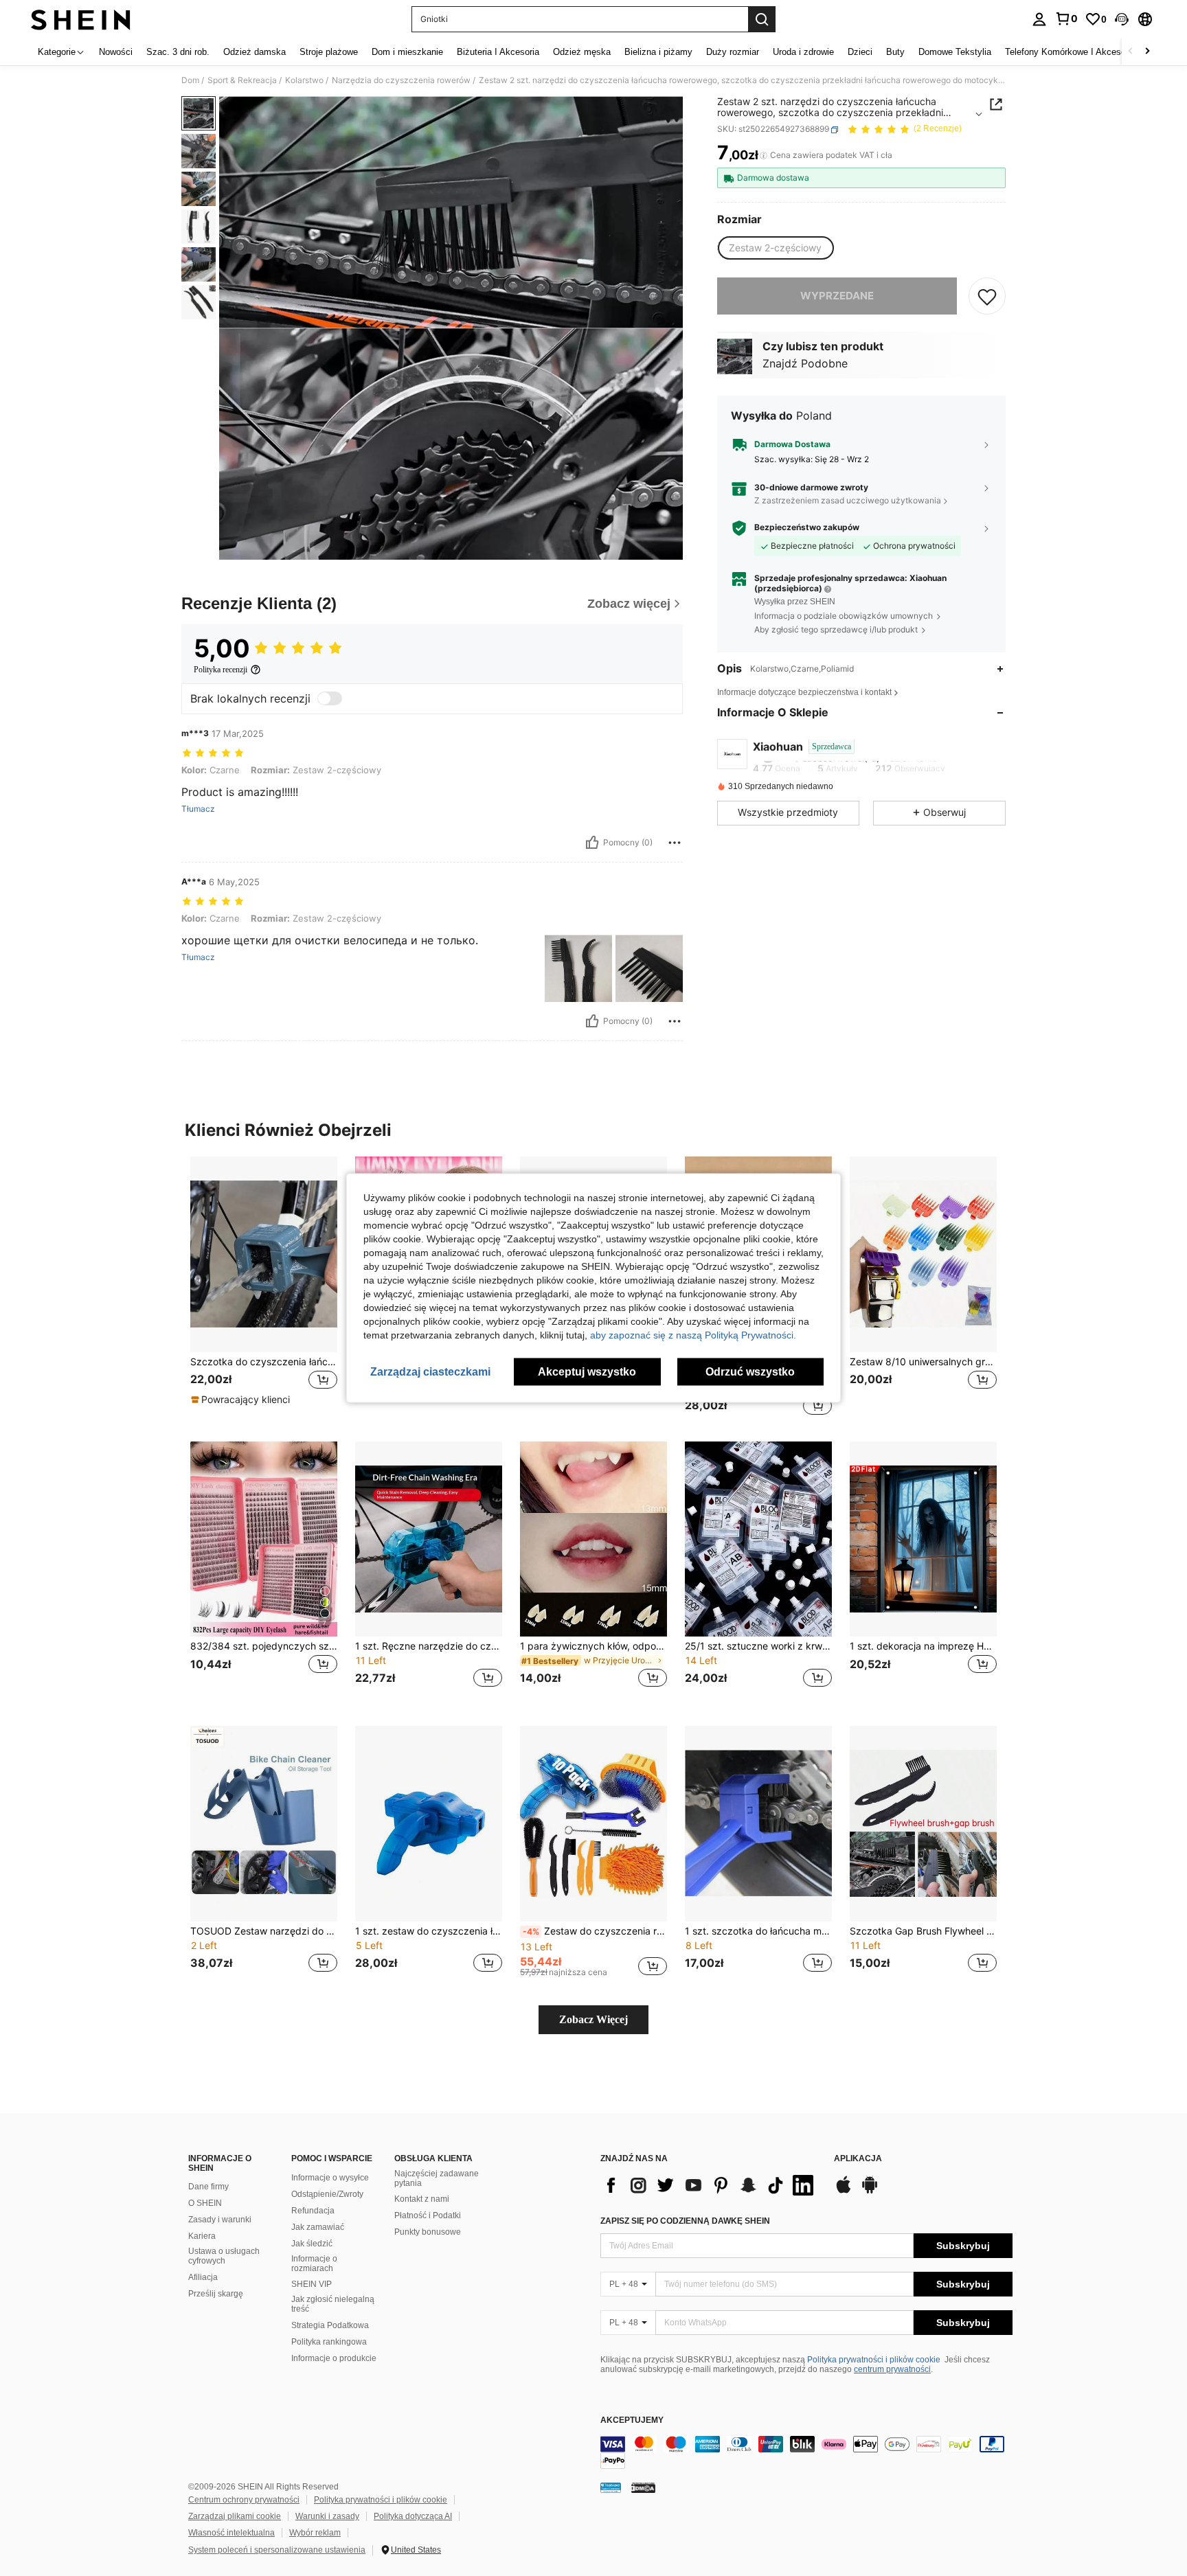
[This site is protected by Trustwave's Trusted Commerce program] (611, 2487)
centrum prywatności (892, 2369)
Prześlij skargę (216, 2294)
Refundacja (313, 2211)
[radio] (775, 248)
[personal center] (1039, 19)
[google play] (870, 2191)
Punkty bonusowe (428, 2232)
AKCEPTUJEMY (632, 2420)
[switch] (330, 698)
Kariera (202, 2236)
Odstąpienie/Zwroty (327, 2194)
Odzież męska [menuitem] (582, 52)
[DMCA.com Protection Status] (643, 2487)
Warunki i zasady (327, 2516)
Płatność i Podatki (428, 2215)
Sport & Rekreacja (242, 80)
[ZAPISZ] (987, 296)
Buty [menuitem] (895, 52)
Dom (190, 80)
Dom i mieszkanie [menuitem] (407, 52)
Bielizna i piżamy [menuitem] (658, 52)
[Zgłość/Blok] (675, 843)
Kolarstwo (304, 80)
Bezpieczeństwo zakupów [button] (807, 527)
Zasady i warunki (220, 2220)
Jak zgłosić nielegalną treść (333, 2304)
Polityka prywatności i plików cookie (874, 2360)
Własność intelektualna (231, 2533)
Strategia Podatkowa (330, 2325)
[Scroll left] (1131, 52)
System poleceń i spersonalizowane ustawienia (277, 2550)
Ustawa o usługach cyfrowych (224, 2256)
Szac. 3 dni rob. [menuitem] (178, 52)
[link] (1066, 19)
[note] (242, 1400)
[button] (1122, 19)
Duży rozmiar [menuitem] (733, 52)
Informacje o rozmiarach (314, 2264)
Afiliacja (203, 2277)
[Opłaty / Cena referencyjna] (764, 156)
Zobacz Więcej (593, 2019)
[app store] (844, 2191)
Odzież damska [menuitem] (255, 52)
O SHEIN (205, 2203)
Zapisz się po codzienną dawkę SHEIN (685, 2221)
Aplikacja (858, 2159)
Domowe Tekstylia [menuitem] (955, 52)
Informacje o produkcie (334, 2358)
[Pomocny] (592, 843)
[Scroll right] (1147, 52)
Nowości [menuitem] (116, 52)
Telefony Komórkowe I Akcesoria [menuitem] (1070, 52)
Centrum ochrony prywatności (244, 2500)
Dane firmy (208, 2187)
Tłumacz (198, 809)
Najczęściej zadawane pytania (437, 2178)
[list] (710, 2185)
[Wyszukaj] (762, 19)
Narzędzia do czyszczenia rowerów (401, 80)
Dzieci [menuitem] (860, 52)
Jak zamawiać (318, 2227)
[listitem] (264, 1288)
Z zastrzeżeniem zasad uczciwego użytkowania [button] (848, 501)
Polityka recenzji (221, 670)
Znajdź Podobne (805, 364)
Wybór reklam (315, 2533)
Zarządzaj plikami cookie (235, 2516)
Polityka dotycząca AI (413, 2516)
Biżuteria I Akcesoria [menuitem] (498, 52)
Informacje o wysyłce (330, 2178)
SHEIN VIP (312, 2284)
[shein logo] (81, 19)
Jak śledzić (312, 2244)
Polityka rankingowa (329, 2342)
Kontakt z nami (422, 2199)
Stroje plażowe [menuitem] (329, 52)
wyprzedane (837, 296)
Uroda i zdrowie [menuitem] (803, 52)
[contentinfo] (806, 2452)
